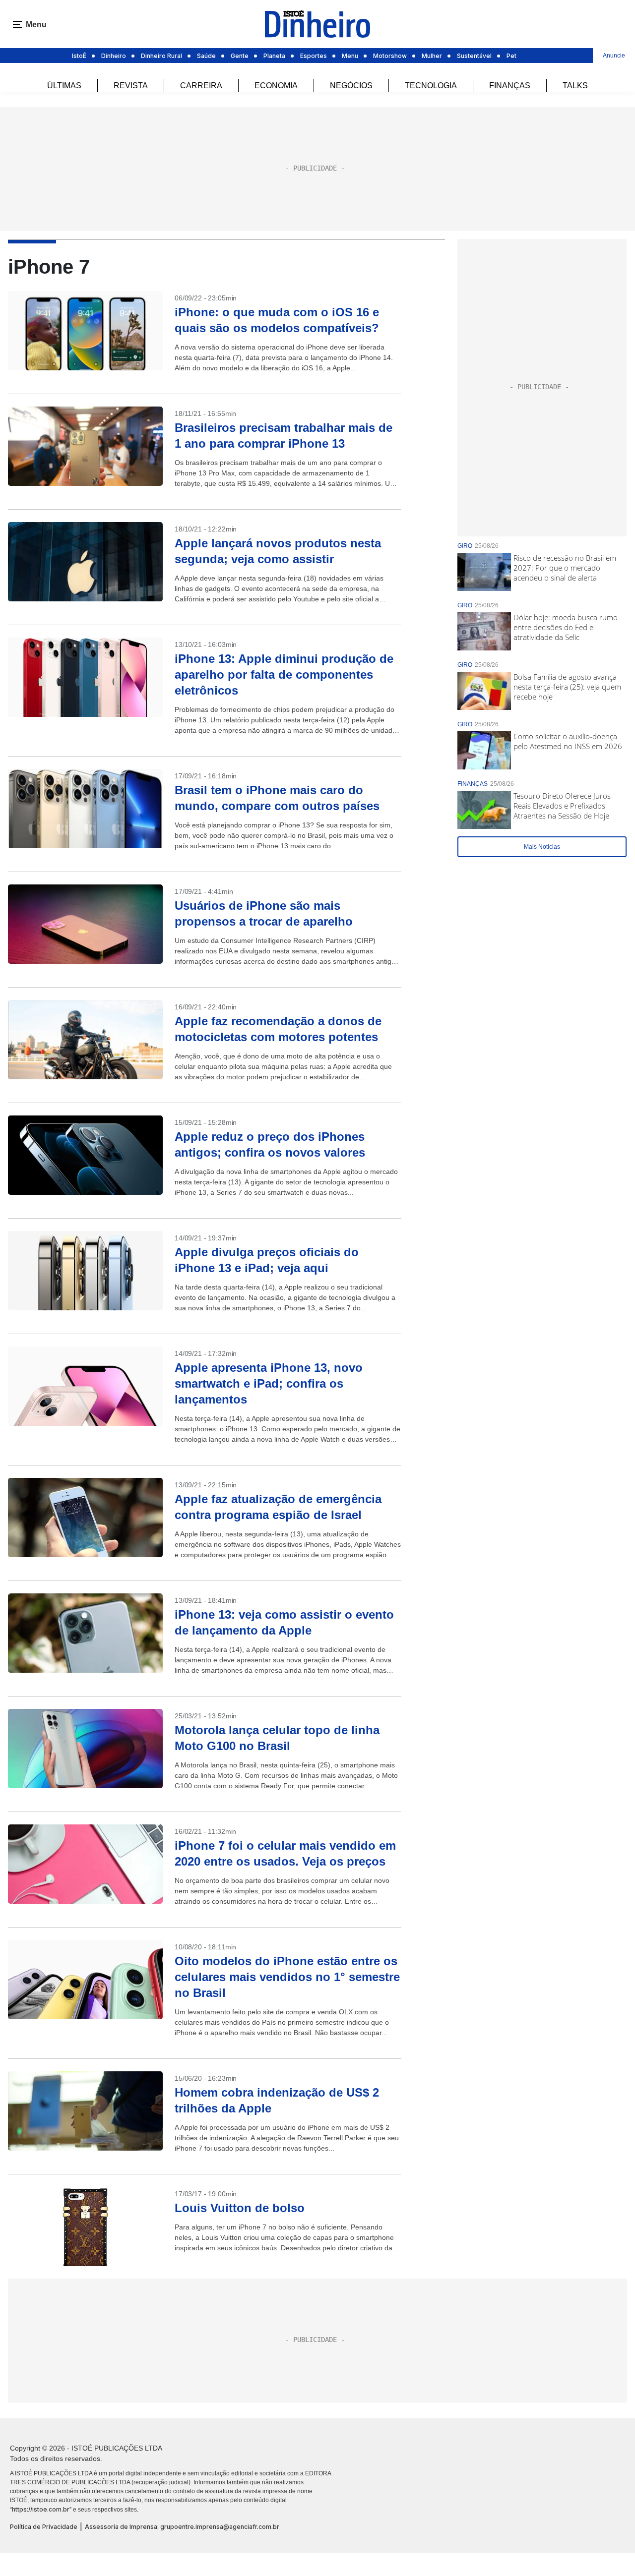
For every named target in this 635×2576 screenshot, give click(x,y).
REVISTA (131, 86)
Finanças (510, 86)
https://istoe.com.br (41, 2509)
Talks (575, 86)
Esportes (314, 56)
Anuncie (614, 56)
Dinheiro (114, 56)
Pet (511, 56)
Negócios (351, 86)
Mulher (432, 56)
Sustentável (474, 56)
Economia (276, 86)
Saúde (206, 56)
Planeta (274, 56)
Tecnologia (431, 86)
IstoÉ (79, 56)
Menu (350, 56)
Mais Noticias (542, 847)
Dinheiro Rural (161, 56)
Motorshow (390, 56)
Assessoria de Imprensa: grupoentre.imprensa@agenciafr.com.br (182, 2527)
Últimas (64, 86)
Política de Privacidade (44, 2527)
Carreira (201, 86)
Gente (240, 56)
